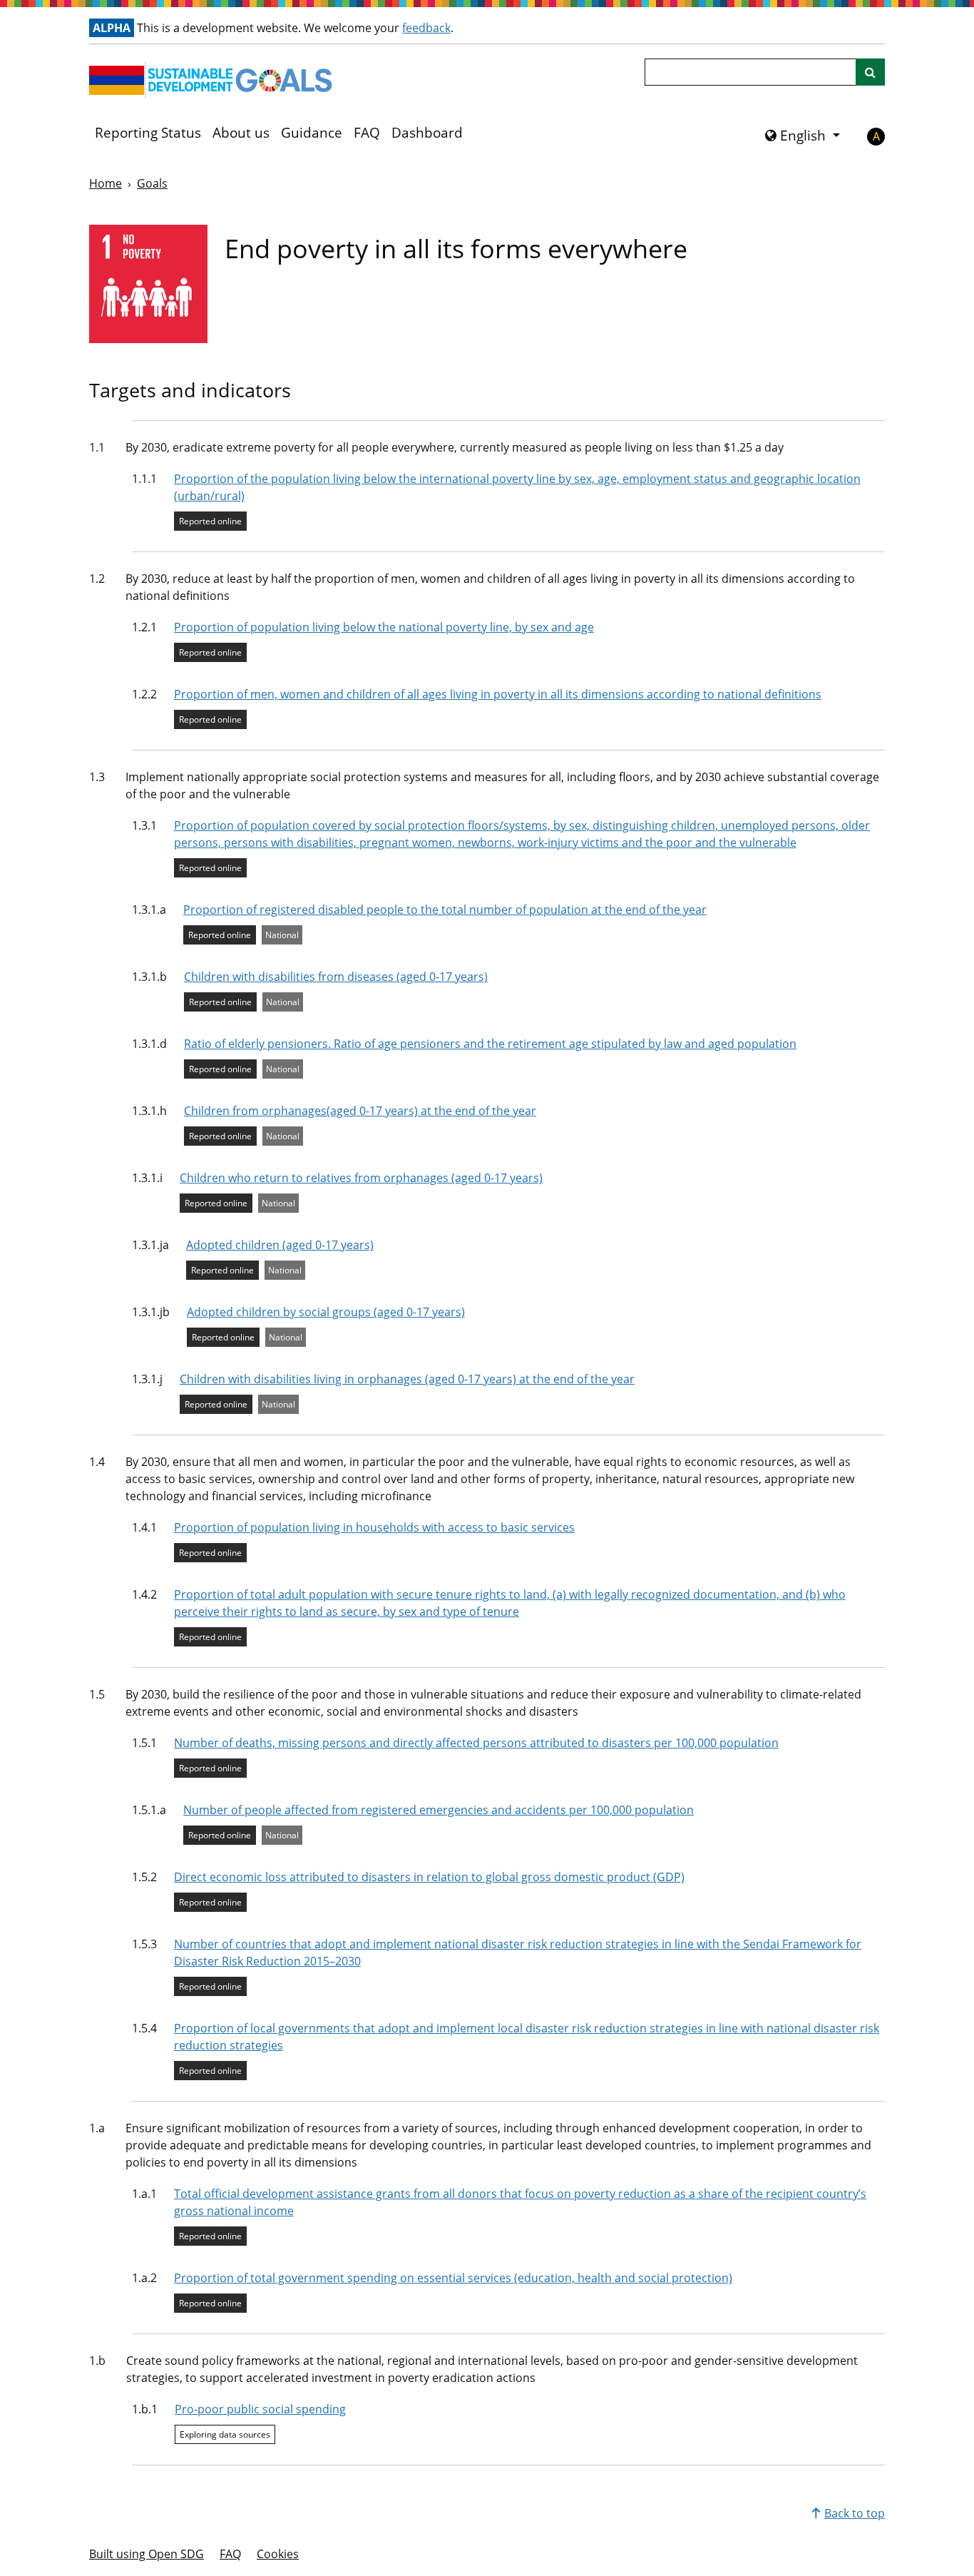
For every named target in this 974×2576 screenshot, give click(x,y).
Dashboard (427, 133)
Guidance (312, 133)
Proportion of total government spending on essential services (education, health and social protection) (453, 2278)
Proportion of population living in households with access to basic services (374, 1527)
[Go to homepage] (214, 80)
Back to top (855, 2513)
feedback (426, 28)
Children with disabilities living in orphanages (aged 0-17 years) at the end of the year (407, 1379)
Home (106, 183)
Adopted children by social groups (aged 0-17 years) (326, 1312)
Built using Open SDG (147, 2554)
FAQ (367, 133)
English (803, 136)
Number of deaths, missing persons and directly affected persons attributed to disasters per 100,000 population (476, 1743)
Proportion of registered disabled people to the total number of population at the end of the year (445, 910)
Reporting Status (148, 133)
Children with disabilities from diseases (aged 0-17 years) (336, 977)
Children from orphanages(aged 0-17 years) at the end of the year (360, 1111)
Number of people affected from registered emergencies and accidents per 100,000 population (439, 1810)
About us (241, 133)
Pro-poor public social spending (260, 2409)
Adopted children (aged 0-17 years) (280, 1245)
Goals (152, 183)
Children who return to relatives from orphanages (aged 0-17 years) (361, 1178)
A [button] (876, 136)
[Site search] (870, 72)
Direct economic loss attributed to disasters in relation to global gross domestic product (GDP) (429, 1877)
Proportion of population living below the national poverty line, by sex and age (384, 627)
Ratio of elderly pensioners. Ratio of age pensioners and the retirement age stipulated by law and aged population (490, 1044)
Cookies (278, 2554)
